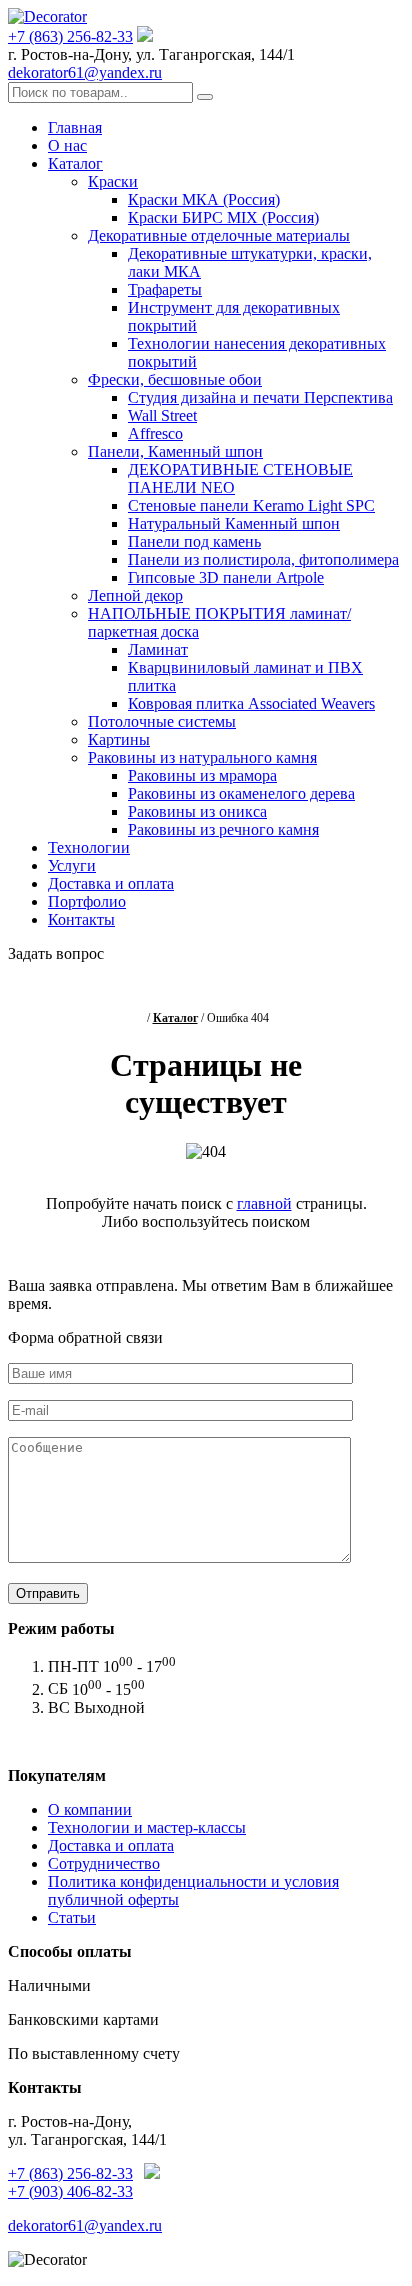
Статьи (72, 1917)
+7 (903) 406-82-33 (70, 2191)
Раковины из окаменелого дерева (241, 793)
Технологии (89, 847)
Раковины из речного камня (223, 829)
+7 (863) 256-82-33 (70, 36)
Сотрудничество (104, 1863)
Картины (119, 739)
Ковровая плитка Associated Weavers (251, 703)
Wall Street (162, 415)
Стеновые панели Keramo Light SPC (251, 505)
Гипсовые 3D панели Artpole (226, 577)
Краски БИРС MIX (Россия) (223, 217)
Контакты (81, 919)
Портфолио (87, 901)
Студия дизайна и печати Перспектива (260, 397)
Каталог (75, 163)
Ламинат (158, 649)
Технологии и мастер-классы (147, 1827)
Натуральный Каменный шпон (234, 523)
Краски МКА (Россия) (204, 199)
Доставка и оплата (111, 883)
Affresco (155, 433)
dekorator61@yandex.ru (85, 72)
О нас (67, 145)
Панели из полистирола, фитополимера (263, 559)
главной (264, 1203)
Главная (75, 127)
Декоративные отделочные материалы (219, 235)
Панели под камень (194, 541)
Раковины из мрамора (202, 775)
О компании (90, 1809)
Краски (113, 181)
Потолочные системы (162, 721)
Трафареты (165, 289)
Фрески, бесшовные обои (175, 379)
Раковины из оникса (197, 811)
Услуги (72, 865)
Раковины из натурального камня (202, 757)
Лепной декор (135, 595)
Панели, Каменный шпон (175, 451)
